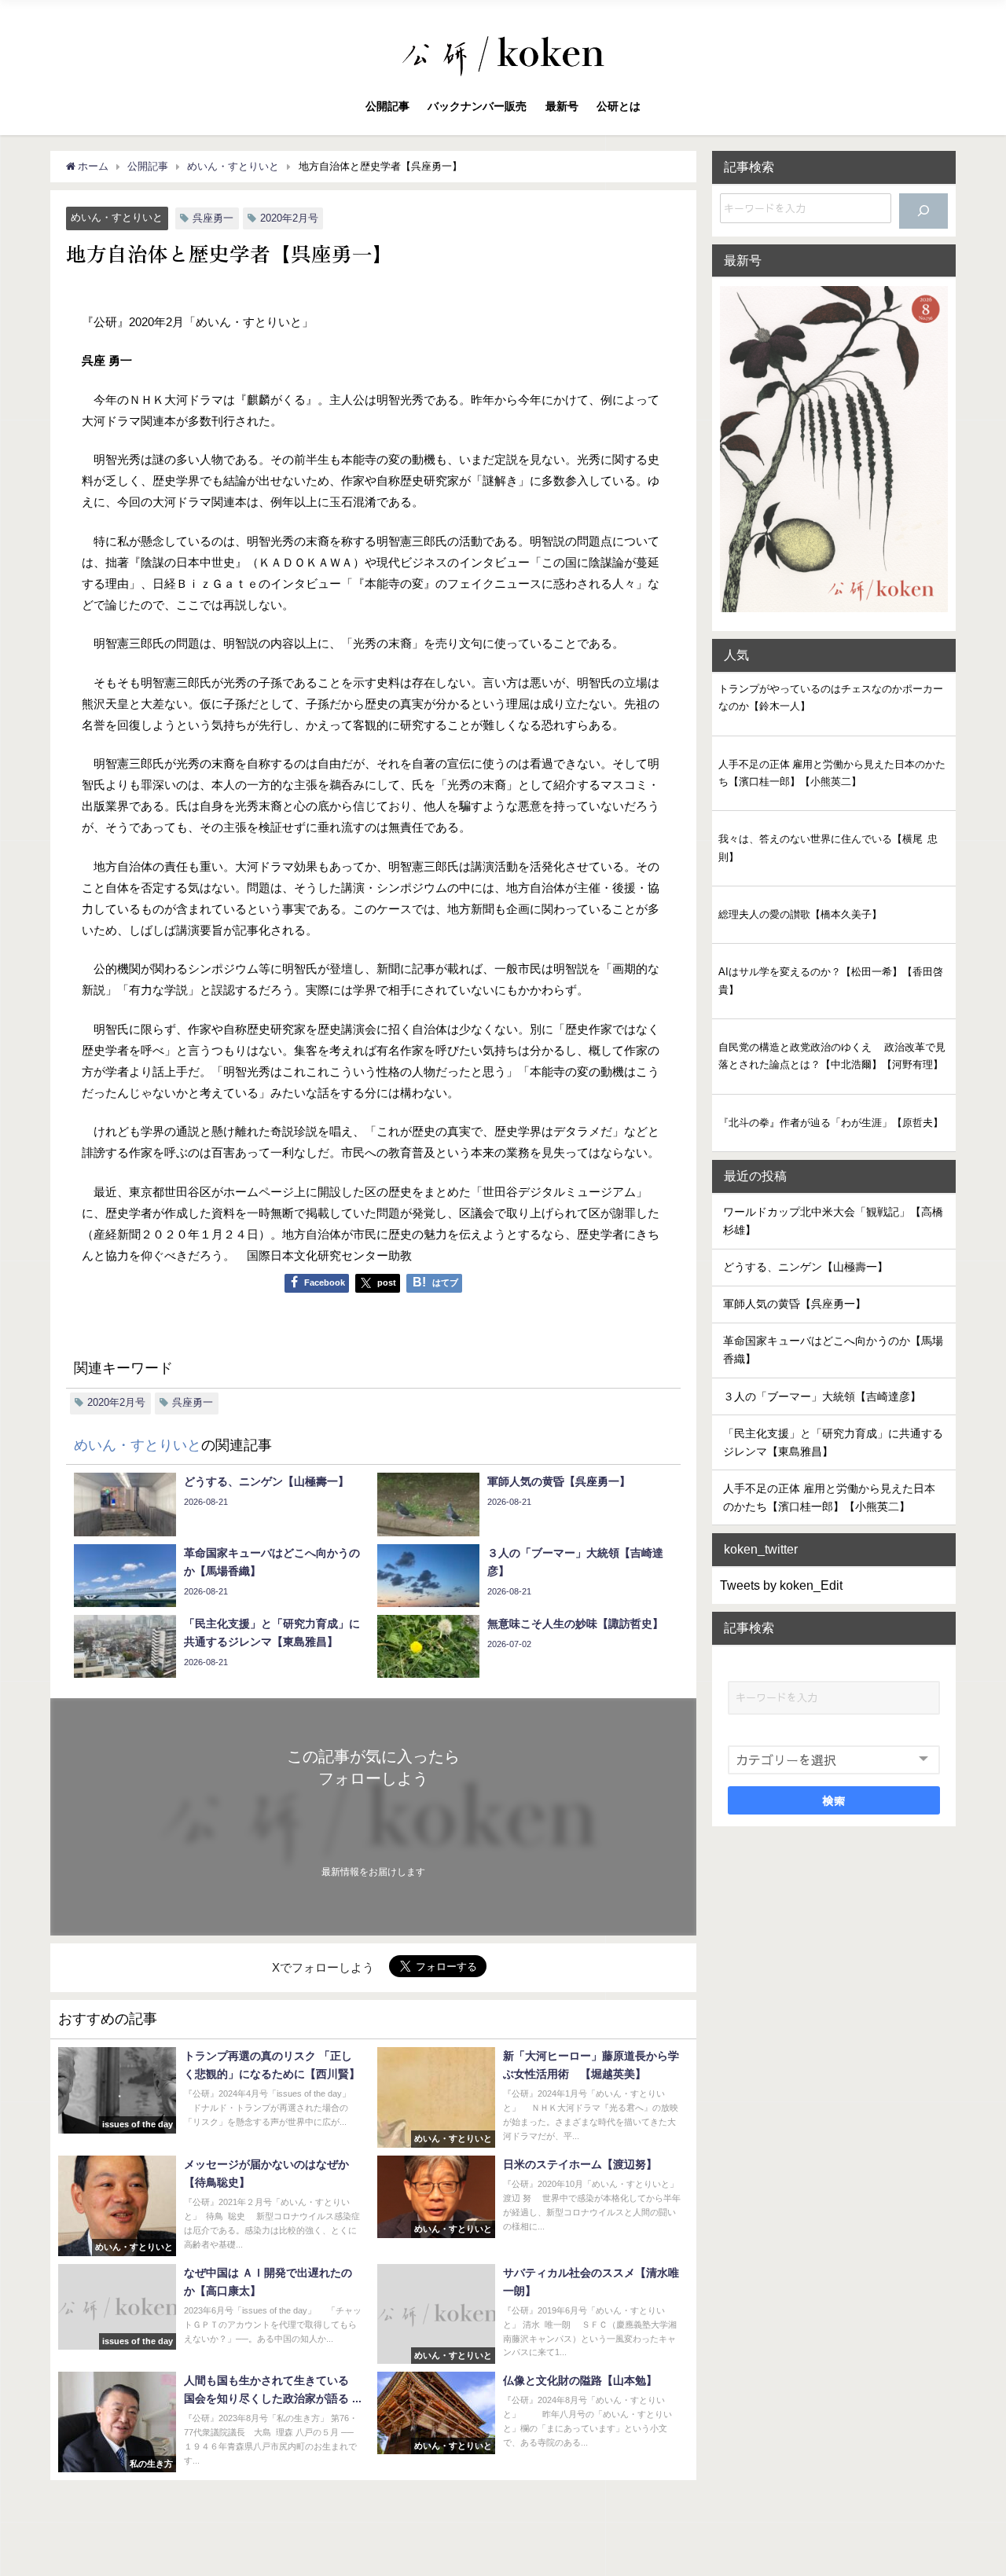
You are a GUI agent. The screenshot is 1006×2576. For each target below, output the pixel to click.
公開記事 (387, 106)
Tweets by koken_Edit (781, 1585)
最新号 (562, 106)
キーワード (757, 1666)
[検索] (923, 211)
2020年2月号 (289, 218)
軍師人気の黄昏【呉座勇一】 (795, 1304)
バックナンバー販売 (477, 106)
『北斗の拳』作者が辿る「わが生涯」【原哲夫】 (831, 1123)
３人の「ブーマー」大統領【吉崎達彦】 (822, 1396)
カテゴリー (757, 1731)
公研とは (619, 106)
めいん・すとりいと (117, 217)
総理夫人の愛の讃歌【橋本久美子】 (800, 914)
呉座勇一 (213, 218)
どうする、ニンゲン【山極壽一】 (806, 1267)
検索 (834, 1800)
